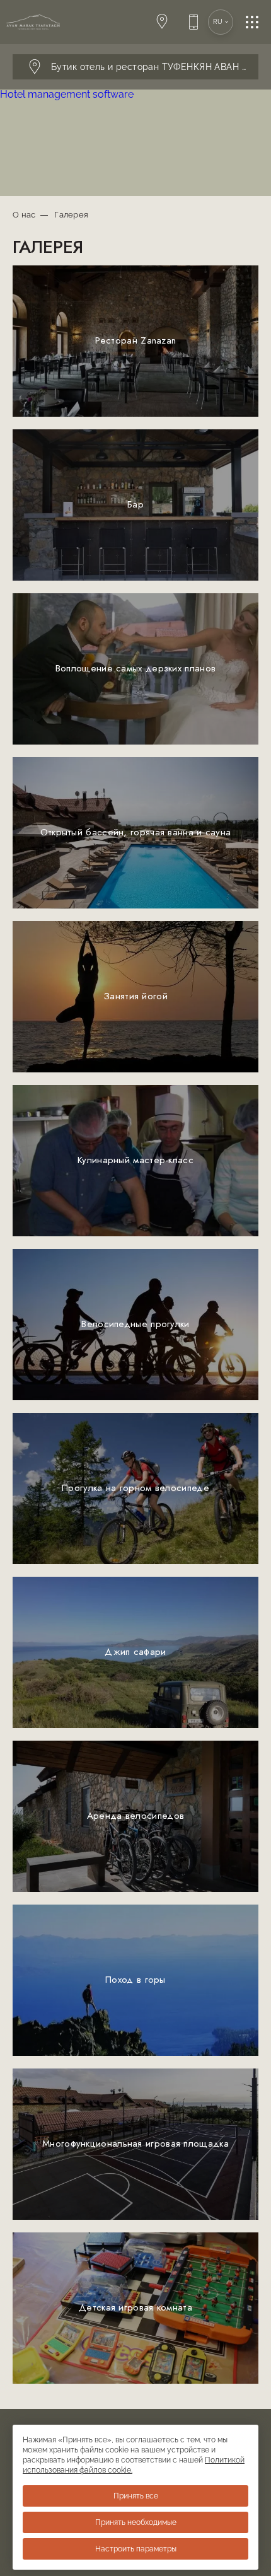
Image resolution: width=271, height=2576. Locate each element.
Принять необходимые (136, 2522)
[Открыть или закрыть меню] (258, 22)
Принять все (136, 2496)
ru (218, 22)
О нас (24, 215)
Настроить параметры (136, 2549)
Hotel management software (67, 94)
